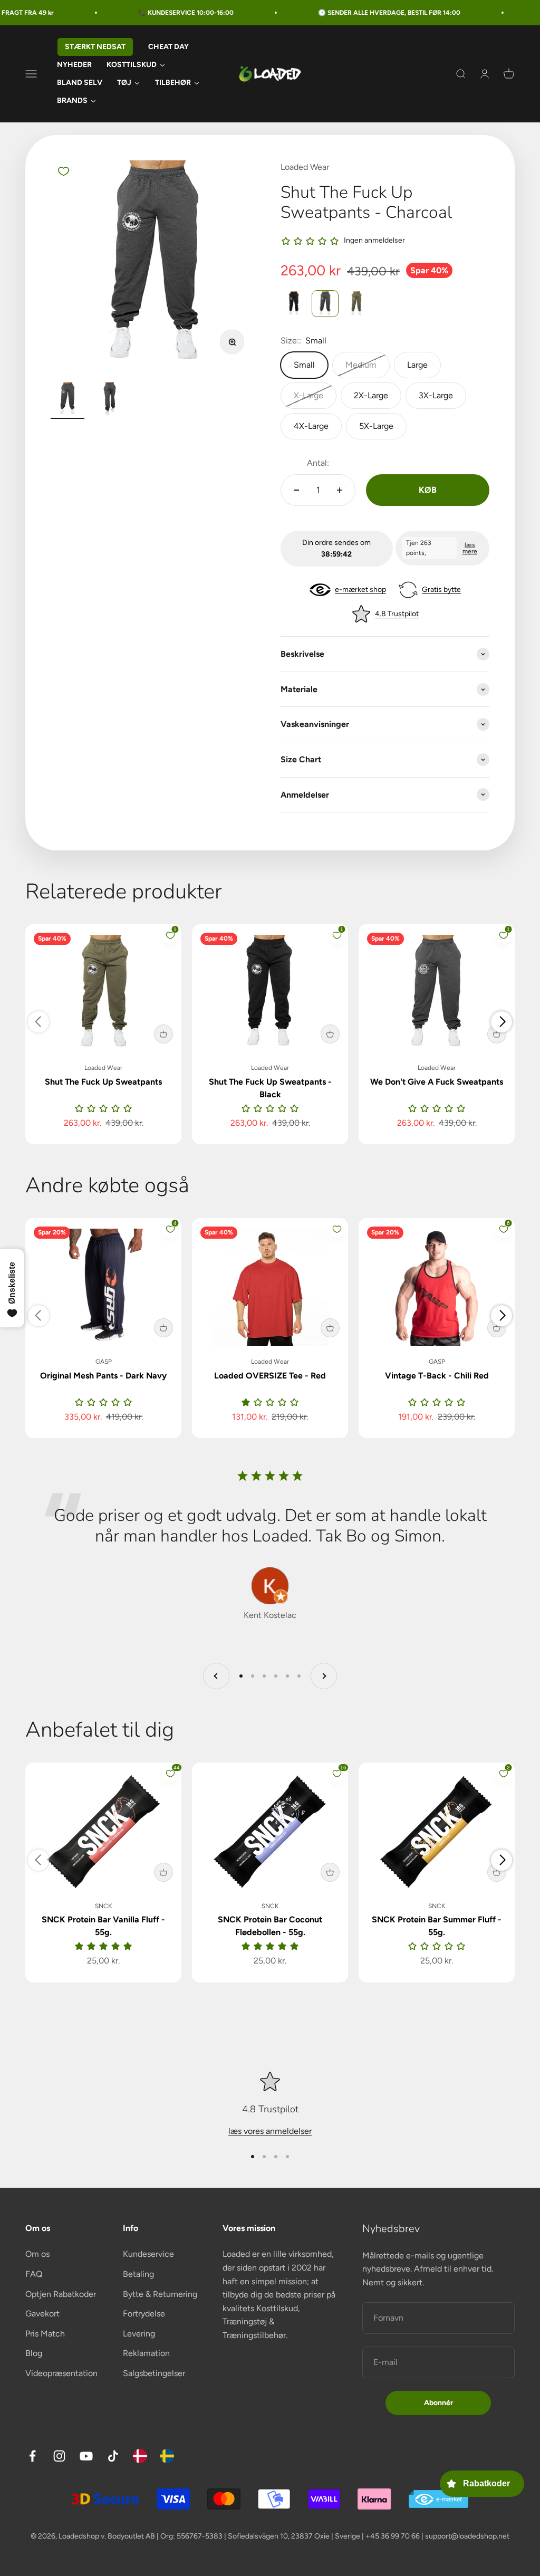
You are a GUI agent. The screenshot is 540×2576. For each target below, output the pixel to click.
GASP (104, 1362)
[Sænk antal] (296, 490)
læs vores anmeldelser (270, 2131)
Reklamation (146, 2353)
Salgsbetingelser (154, 2373)
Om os (37, 2254)
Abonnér (438, 2403)
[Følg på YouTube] (86, 2456)
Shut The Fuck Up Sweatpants (103, 1082)
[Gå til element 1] (67, 400)
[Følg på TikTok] (113, 2456)
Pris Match (45, 2334)
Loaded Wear (305, 167)
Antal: (318, 463)
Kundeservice (148, 2254)
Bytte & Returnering (160, 2294)
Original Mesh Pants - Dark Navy (103, 1376)
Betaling (138, 2274)
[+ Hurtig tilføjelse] (163, 1034)
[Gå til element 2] (110, 400)
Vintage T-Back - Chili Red (437, 1376)
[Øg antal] (340, 490)
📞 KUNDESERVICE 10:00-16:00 (147, 13)
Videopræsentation (61, 2373)
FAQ (34, 2274)
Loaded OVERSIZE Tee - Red (270, 1376)
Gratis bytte (441, 590)
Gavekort (42, 2314)
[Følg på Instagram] (59, 2456)
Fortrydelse (144, 2314)
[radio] (294, 304)
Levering (139, 2334)
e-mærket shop (360, 590)
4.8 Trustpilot (397, 614)
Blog (34, 2353)
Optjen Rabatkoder (61, 2294)
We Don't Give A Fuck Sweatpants (437, 1082)
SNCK (103, 1906)
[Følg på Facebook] (32, 2456)
